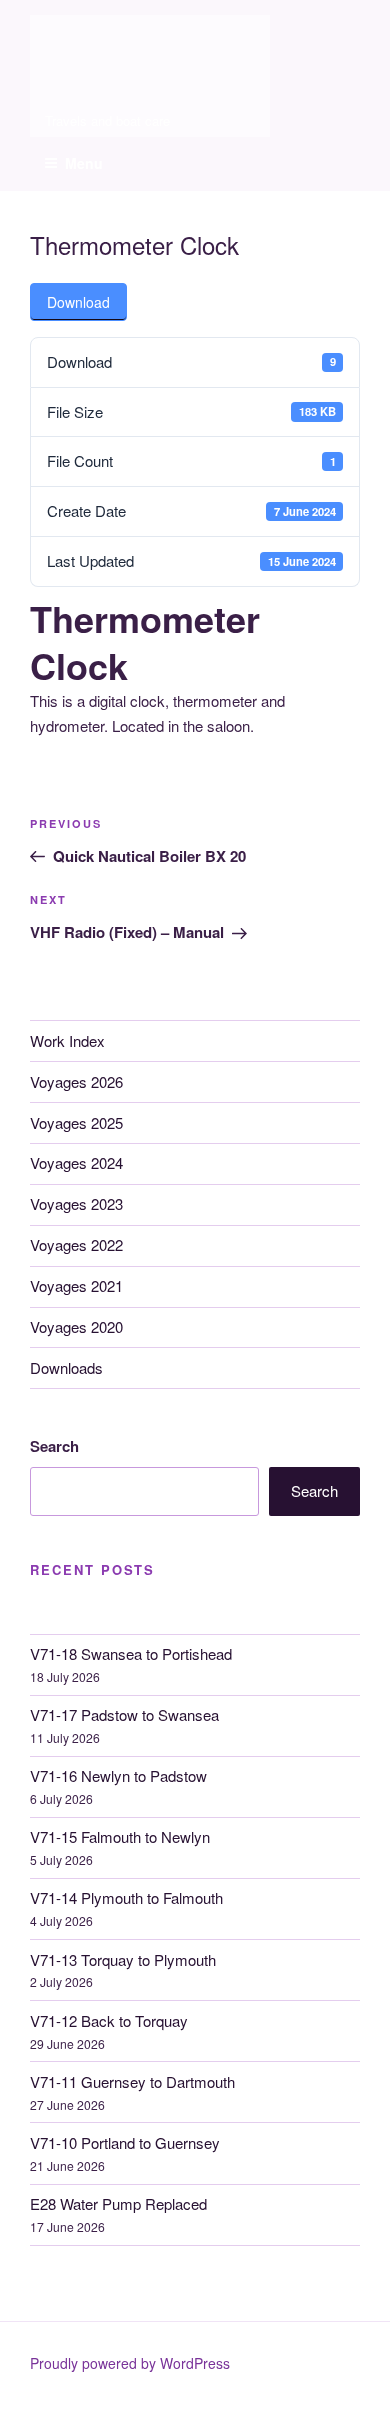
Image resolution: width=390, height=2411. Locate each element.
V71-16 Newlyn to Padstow (118, 1775)
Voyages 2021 (76, 1285)
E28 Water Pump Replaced (118, 2203)
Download (78, 302)
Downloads (66, 1367)
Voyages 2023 (76, 1203)
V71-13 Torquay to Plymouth (123, 1959)
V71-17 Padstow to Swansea (124, 1714)
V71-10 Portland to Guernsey (125, 2142)
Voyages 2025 (76, 1122)
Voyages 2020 (76, 1326)
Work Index (67, 1040)
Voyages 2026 (76, 1081)
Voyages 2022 (76, 1244)
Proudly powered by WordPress (130, 2363)
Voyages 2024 (76, 1162)
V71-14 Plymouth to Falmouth (126, 1897)
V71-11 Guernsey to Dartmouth (132, 2081)
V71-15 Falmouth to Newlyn (120, 1836)
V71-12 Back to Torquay (109, 2020)
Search (54, 1446)
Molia (63, 29)
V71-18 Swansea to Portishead (131, 1653)
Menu (84, 163)
